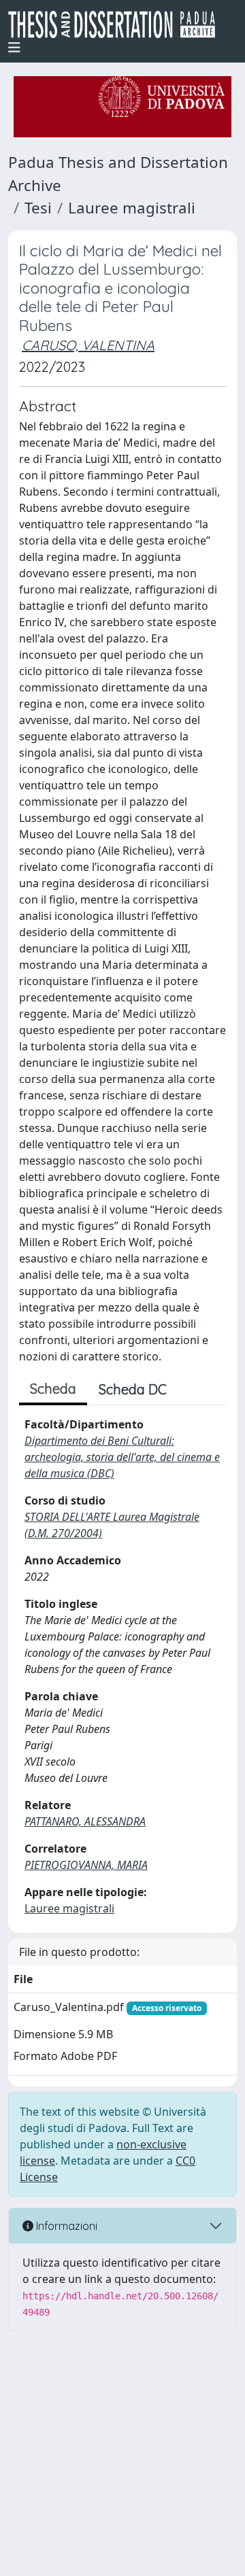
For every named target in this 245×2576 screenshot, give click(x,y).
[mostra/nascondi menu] (14, 48)
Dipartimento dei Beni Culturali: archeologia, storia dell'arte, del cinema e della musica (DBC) (122, 1457)
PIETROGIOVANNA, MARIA (86, 1865)
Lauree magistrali (132, 208)
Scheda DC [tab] (133, 1389)
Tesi (38, 208)
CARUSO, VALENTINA (88, 345)
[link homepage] (117, 24)
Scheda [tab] (53, 1389)
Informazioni (65, 2226)
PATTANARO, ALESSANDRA (85, 1821)
